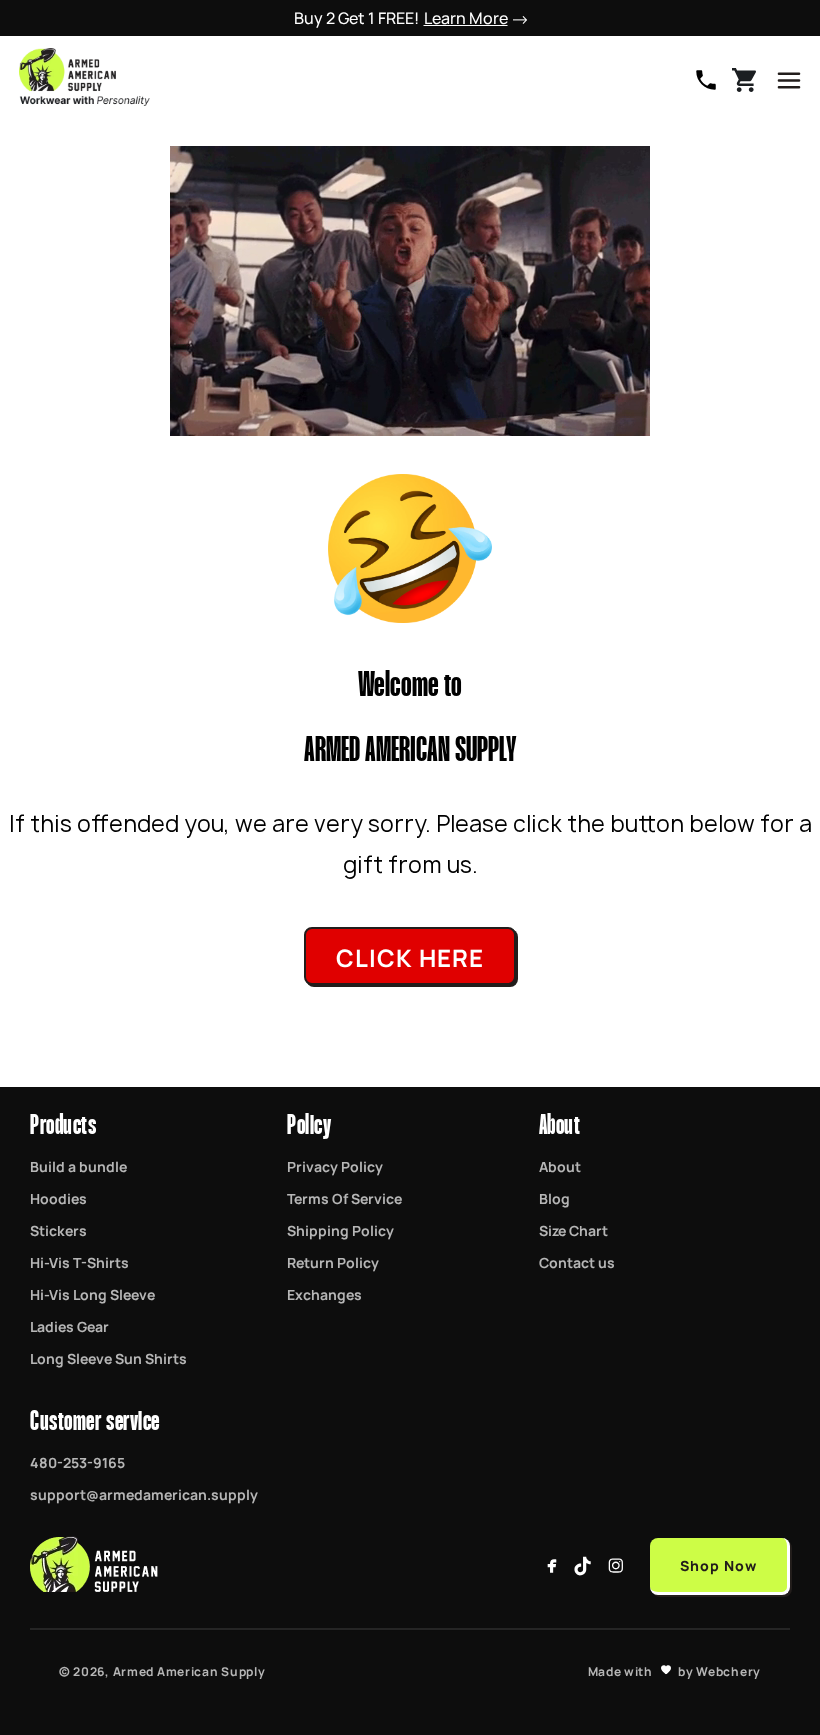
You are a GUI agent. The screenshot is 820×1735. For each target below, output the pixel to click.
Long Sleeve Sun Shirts (108, 1358)
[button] (789, 80)
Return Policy (333, 1262)
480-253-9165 (706, 80)
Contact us (577, 1262)
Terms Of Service (344, 1198)
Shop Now (718, 1564)
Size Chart (573, 1230)
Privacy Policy (335, 1166)
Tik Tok (584, 1566)
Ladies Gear (69, 1326)
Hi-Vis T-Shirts (79, 1262)
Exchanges (324, 1294)
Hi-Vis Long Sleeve (92, 1294)
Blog (554, 1198)
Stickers (58, 1230)
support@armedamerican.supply (144, 1494)
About (560, 1166)
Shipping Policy (340, 1230)
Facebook (552, 1566)
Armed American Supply (189, 1671)
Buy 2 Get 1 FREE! (401, 18)
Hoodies (58, 1198)
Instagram (616, 1566)
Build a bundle (78, 1166)
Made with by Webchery (674, 1671)
